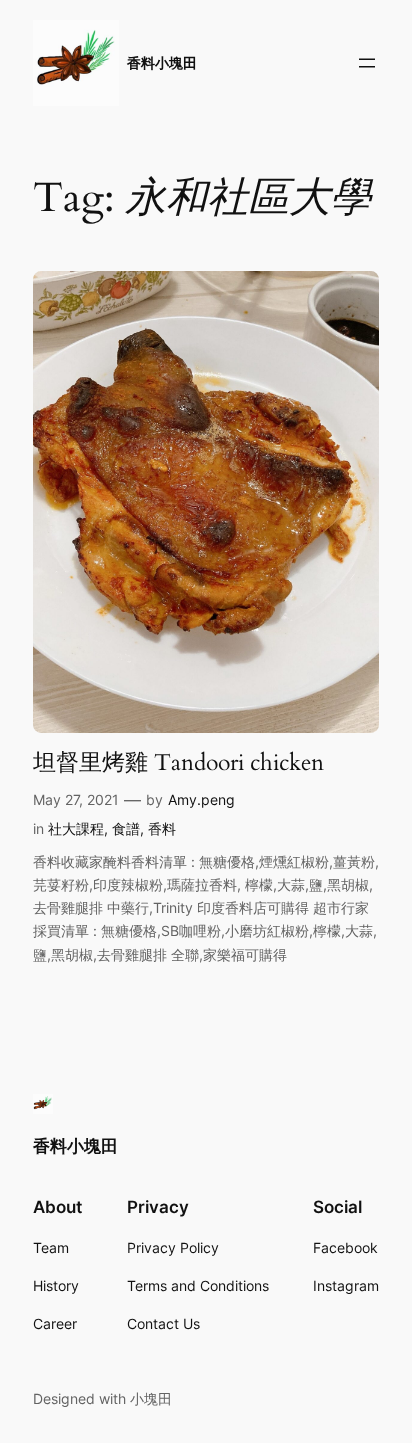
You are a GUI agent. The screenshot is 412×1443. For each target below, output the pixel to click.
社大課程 (76, 828)
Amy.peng (201, 799)
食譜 (126, 828)
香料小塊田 (162, 62)
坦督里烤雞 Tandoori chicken (178, 763)
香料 (162, 828)
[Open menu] (367, 63)
